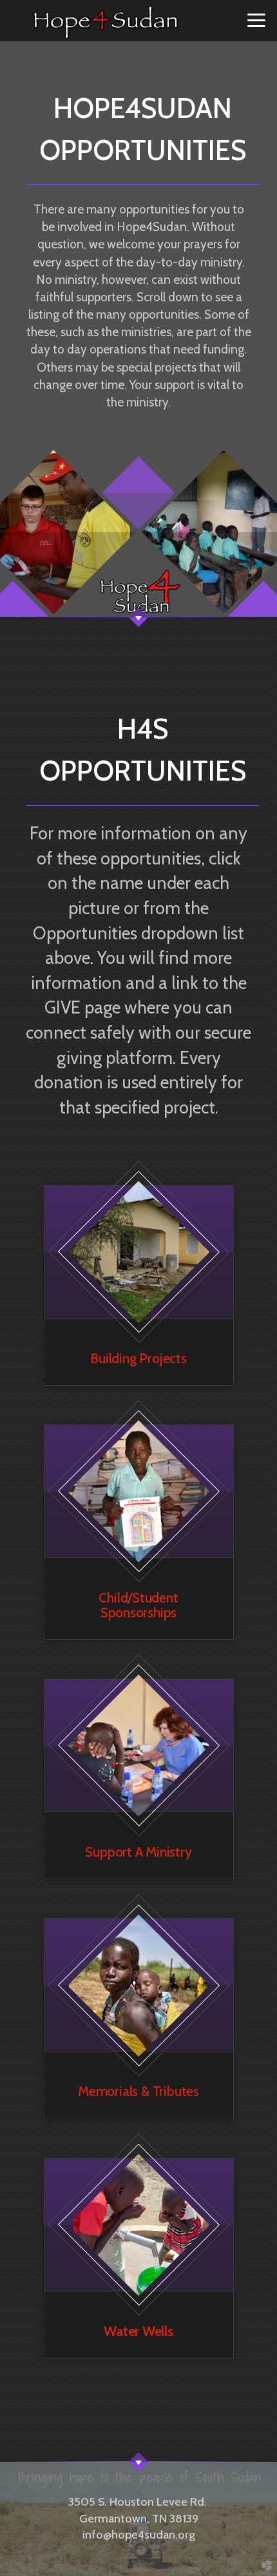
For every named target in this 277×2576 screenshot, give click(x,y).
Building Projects (138, 1358)
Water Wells (138, 2331)
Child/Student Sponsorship (138, 1605)
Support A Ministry (138, 1852)
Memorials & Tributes (138, 2091)
